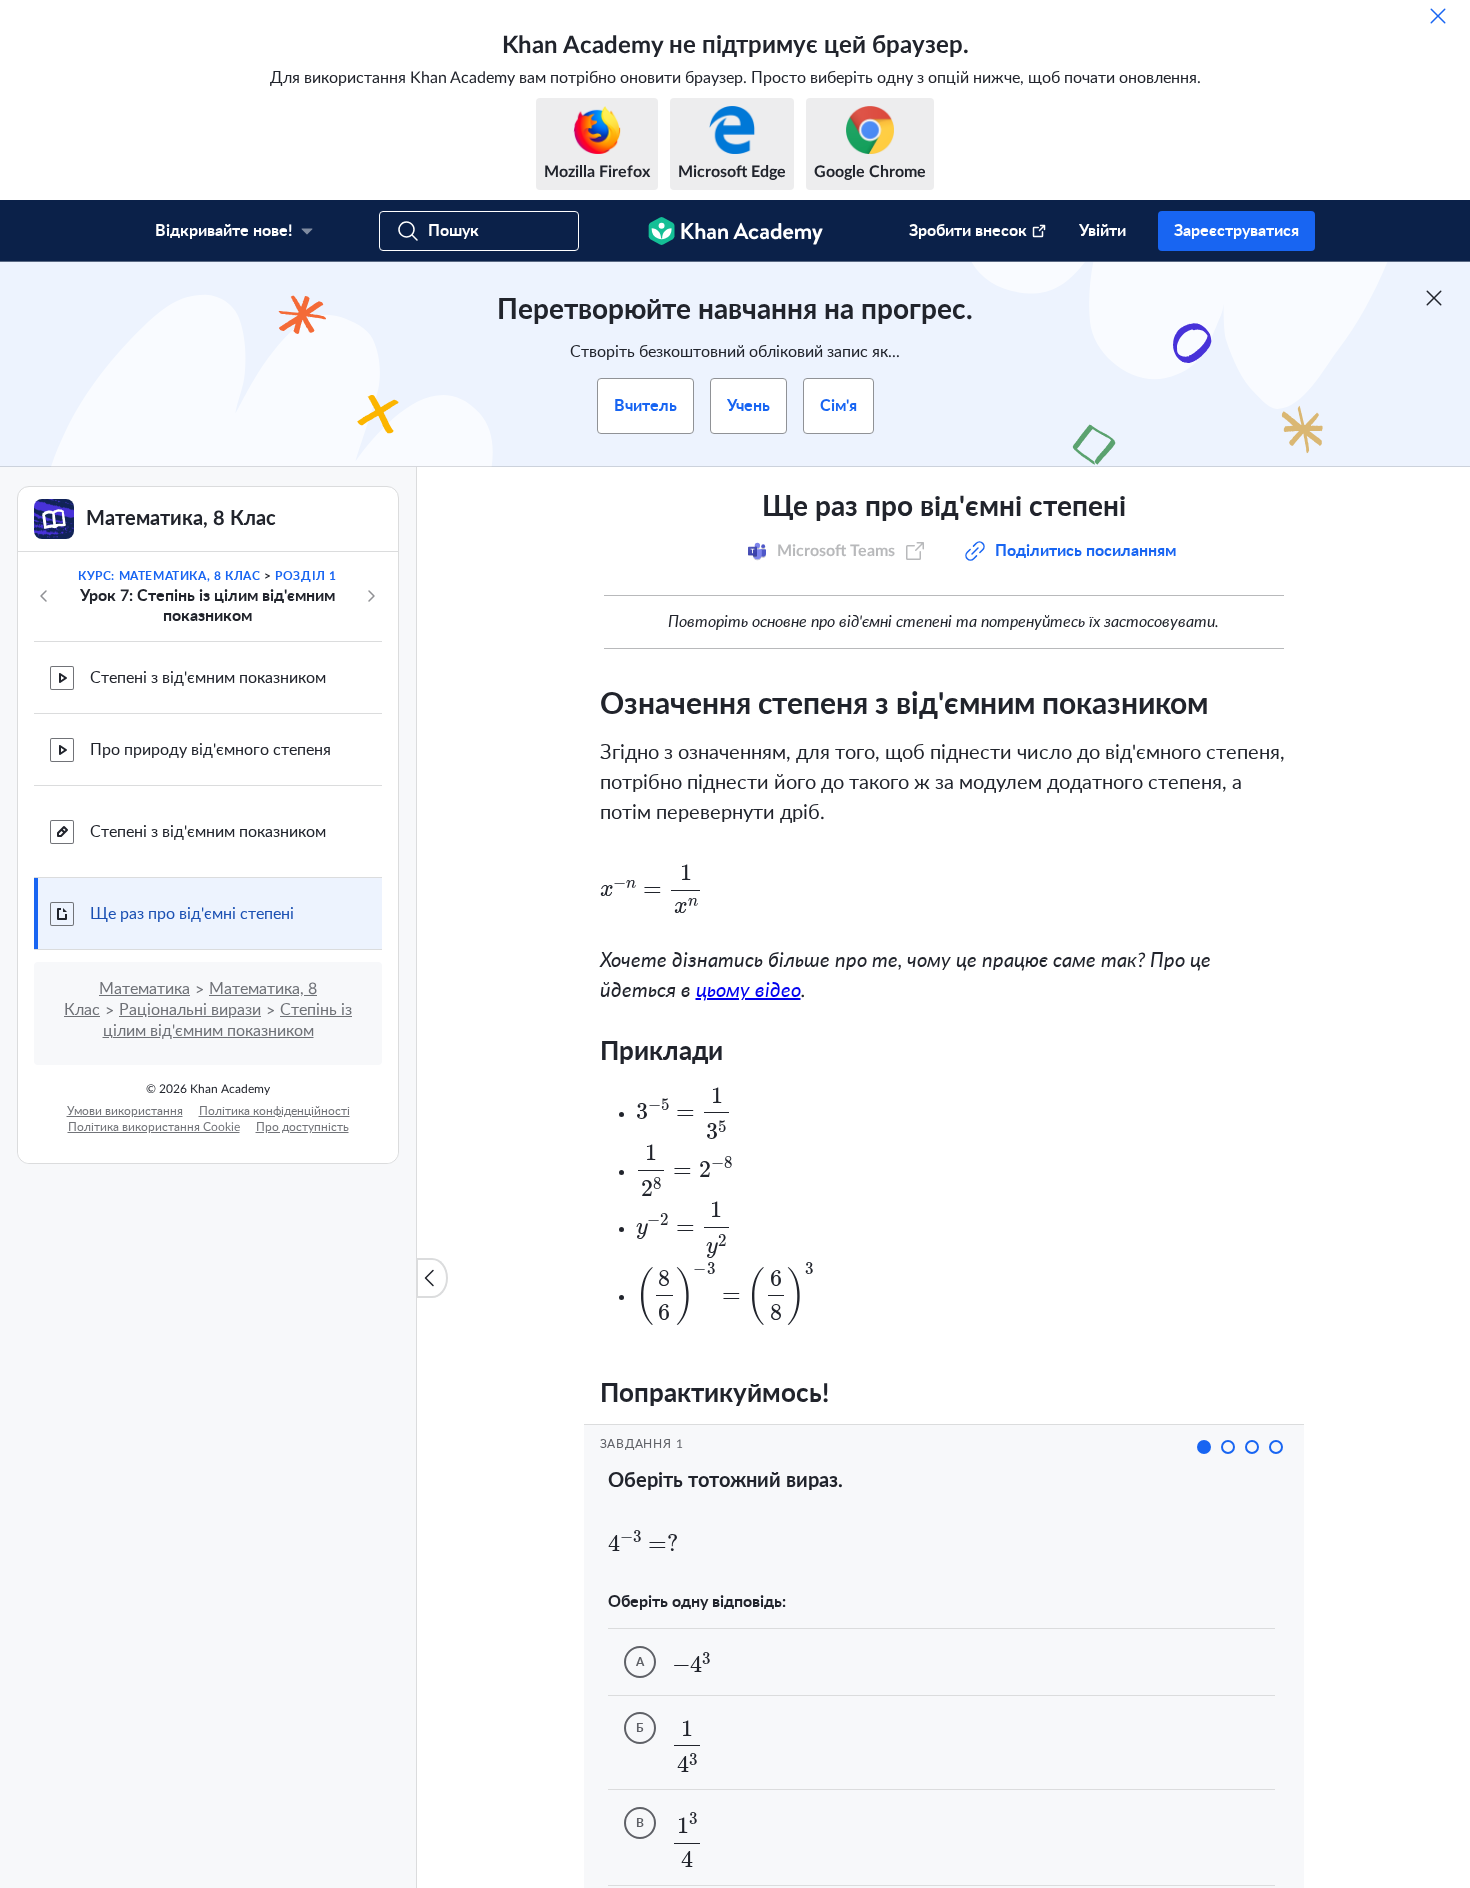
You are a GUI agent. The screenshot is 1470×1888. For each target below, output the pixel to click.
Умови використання (125, 1111)
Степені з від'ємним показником (208, 678)
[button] (1204, 1447)
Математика (144, 989)
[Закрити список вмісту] (432, 1278)
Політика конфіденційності (274, 1111)
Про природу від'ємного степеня (210, 750)
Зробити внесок (968, 231)
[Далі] (371, 596)
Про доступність (302, 1127)
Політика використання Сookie (154, 1127)
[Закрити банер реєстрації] (1434, 298)
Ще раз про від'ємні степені (192, 914)
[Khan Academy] (735, 231)
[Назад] (44, 596)
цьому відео (748, 991)
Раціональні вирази (190, 1010)
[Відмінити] (1438, 16)
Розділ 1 (306, 576)
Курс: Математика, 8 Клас (169, 576)
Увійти (1102, 231)
